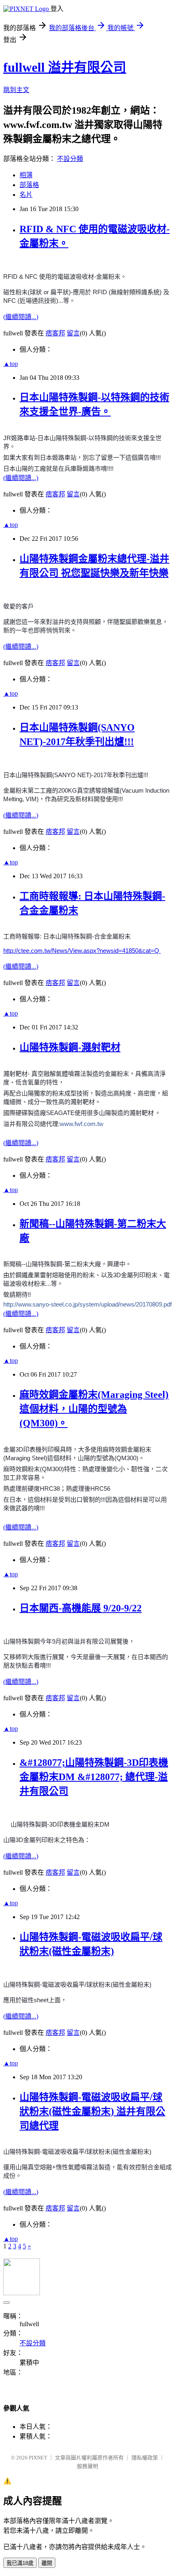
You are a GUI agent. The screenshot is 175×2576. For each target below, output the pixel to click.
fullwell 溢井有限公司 (65, 67)
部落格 (29, 185)
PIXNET (38, 2458)
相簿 (26, 175)
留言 (73, 333)
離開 (47, 2563)
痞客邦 (55, 333)
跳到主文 (16, 90)
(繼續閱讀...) (21, 317)
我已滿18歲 (20, 2563)
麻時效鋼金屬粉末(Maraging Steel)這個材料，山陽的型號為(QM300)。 (94, 1409)
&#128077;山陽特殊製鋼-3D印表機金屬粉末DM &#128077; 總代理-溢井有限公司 (94, 1777)
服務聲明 (87, 2466)
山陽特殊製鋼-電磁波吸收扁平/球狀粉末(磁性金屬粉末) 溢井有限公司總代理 (92, 2111)
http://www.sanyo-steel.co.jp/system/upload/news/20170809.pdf (87, 1304)
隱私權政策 (145, 2458)
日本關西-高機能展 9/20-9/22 (81, 1608)
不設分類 (70, 159)
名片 (26, 195)
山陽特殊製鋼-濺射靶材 (70, 1047)
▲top (11, 364)
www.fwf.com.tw (82, 1124)
